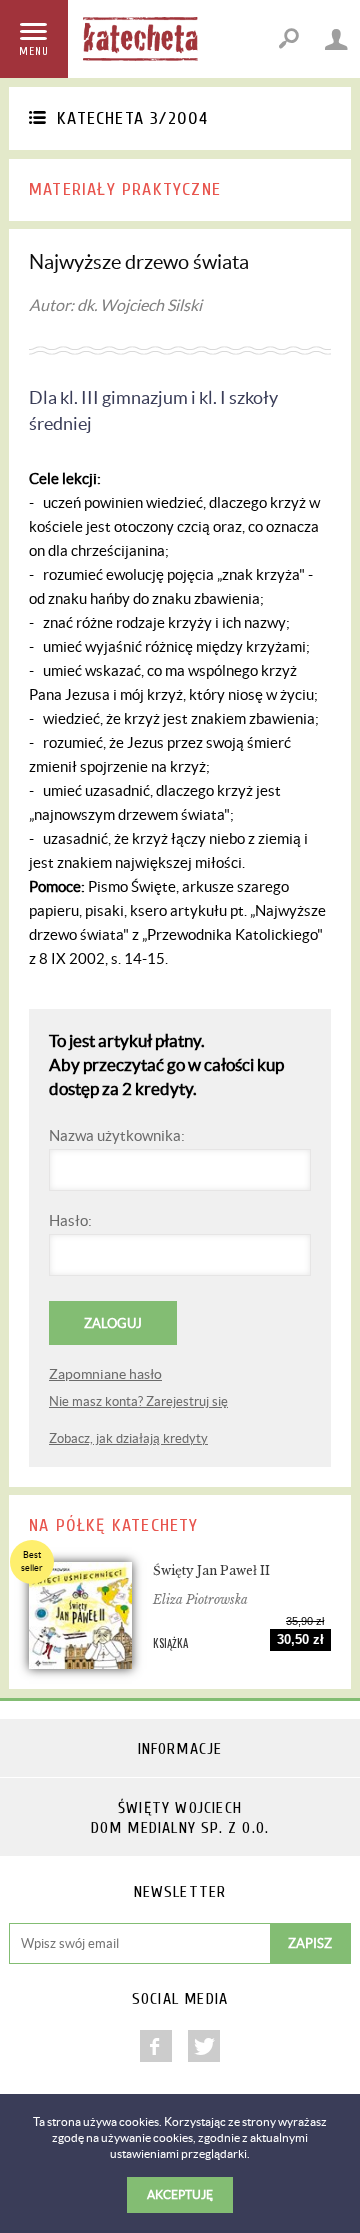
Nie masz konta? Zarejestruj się (138, 1401)
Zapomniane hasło (105, 1374)
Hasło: (70, 1220)
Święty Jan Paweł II (211, 1570)
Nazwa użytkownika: (117, 1135)
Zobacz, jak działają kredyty (128, 1438)
